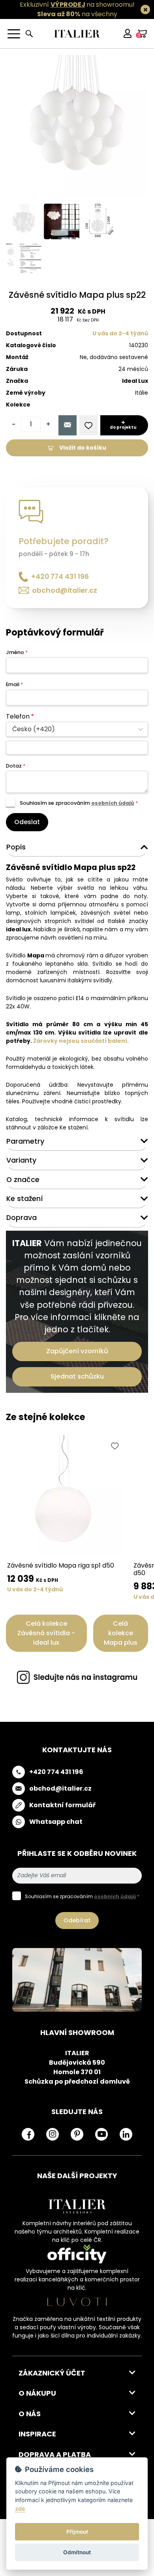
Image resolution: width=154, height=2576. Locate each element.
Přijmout (77, 2532)
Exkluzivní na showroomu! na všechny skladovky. (77, 14)
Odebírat (77, 1920)
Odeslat (27, 822)
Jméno (17, 652)
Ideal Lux (135, 381)
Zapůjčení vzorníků (77, 1351)
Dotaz (16, 766)
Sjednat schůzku (77, 1376)
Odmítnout (77, 2552)
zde (20, 2509)
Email (14, 684)
